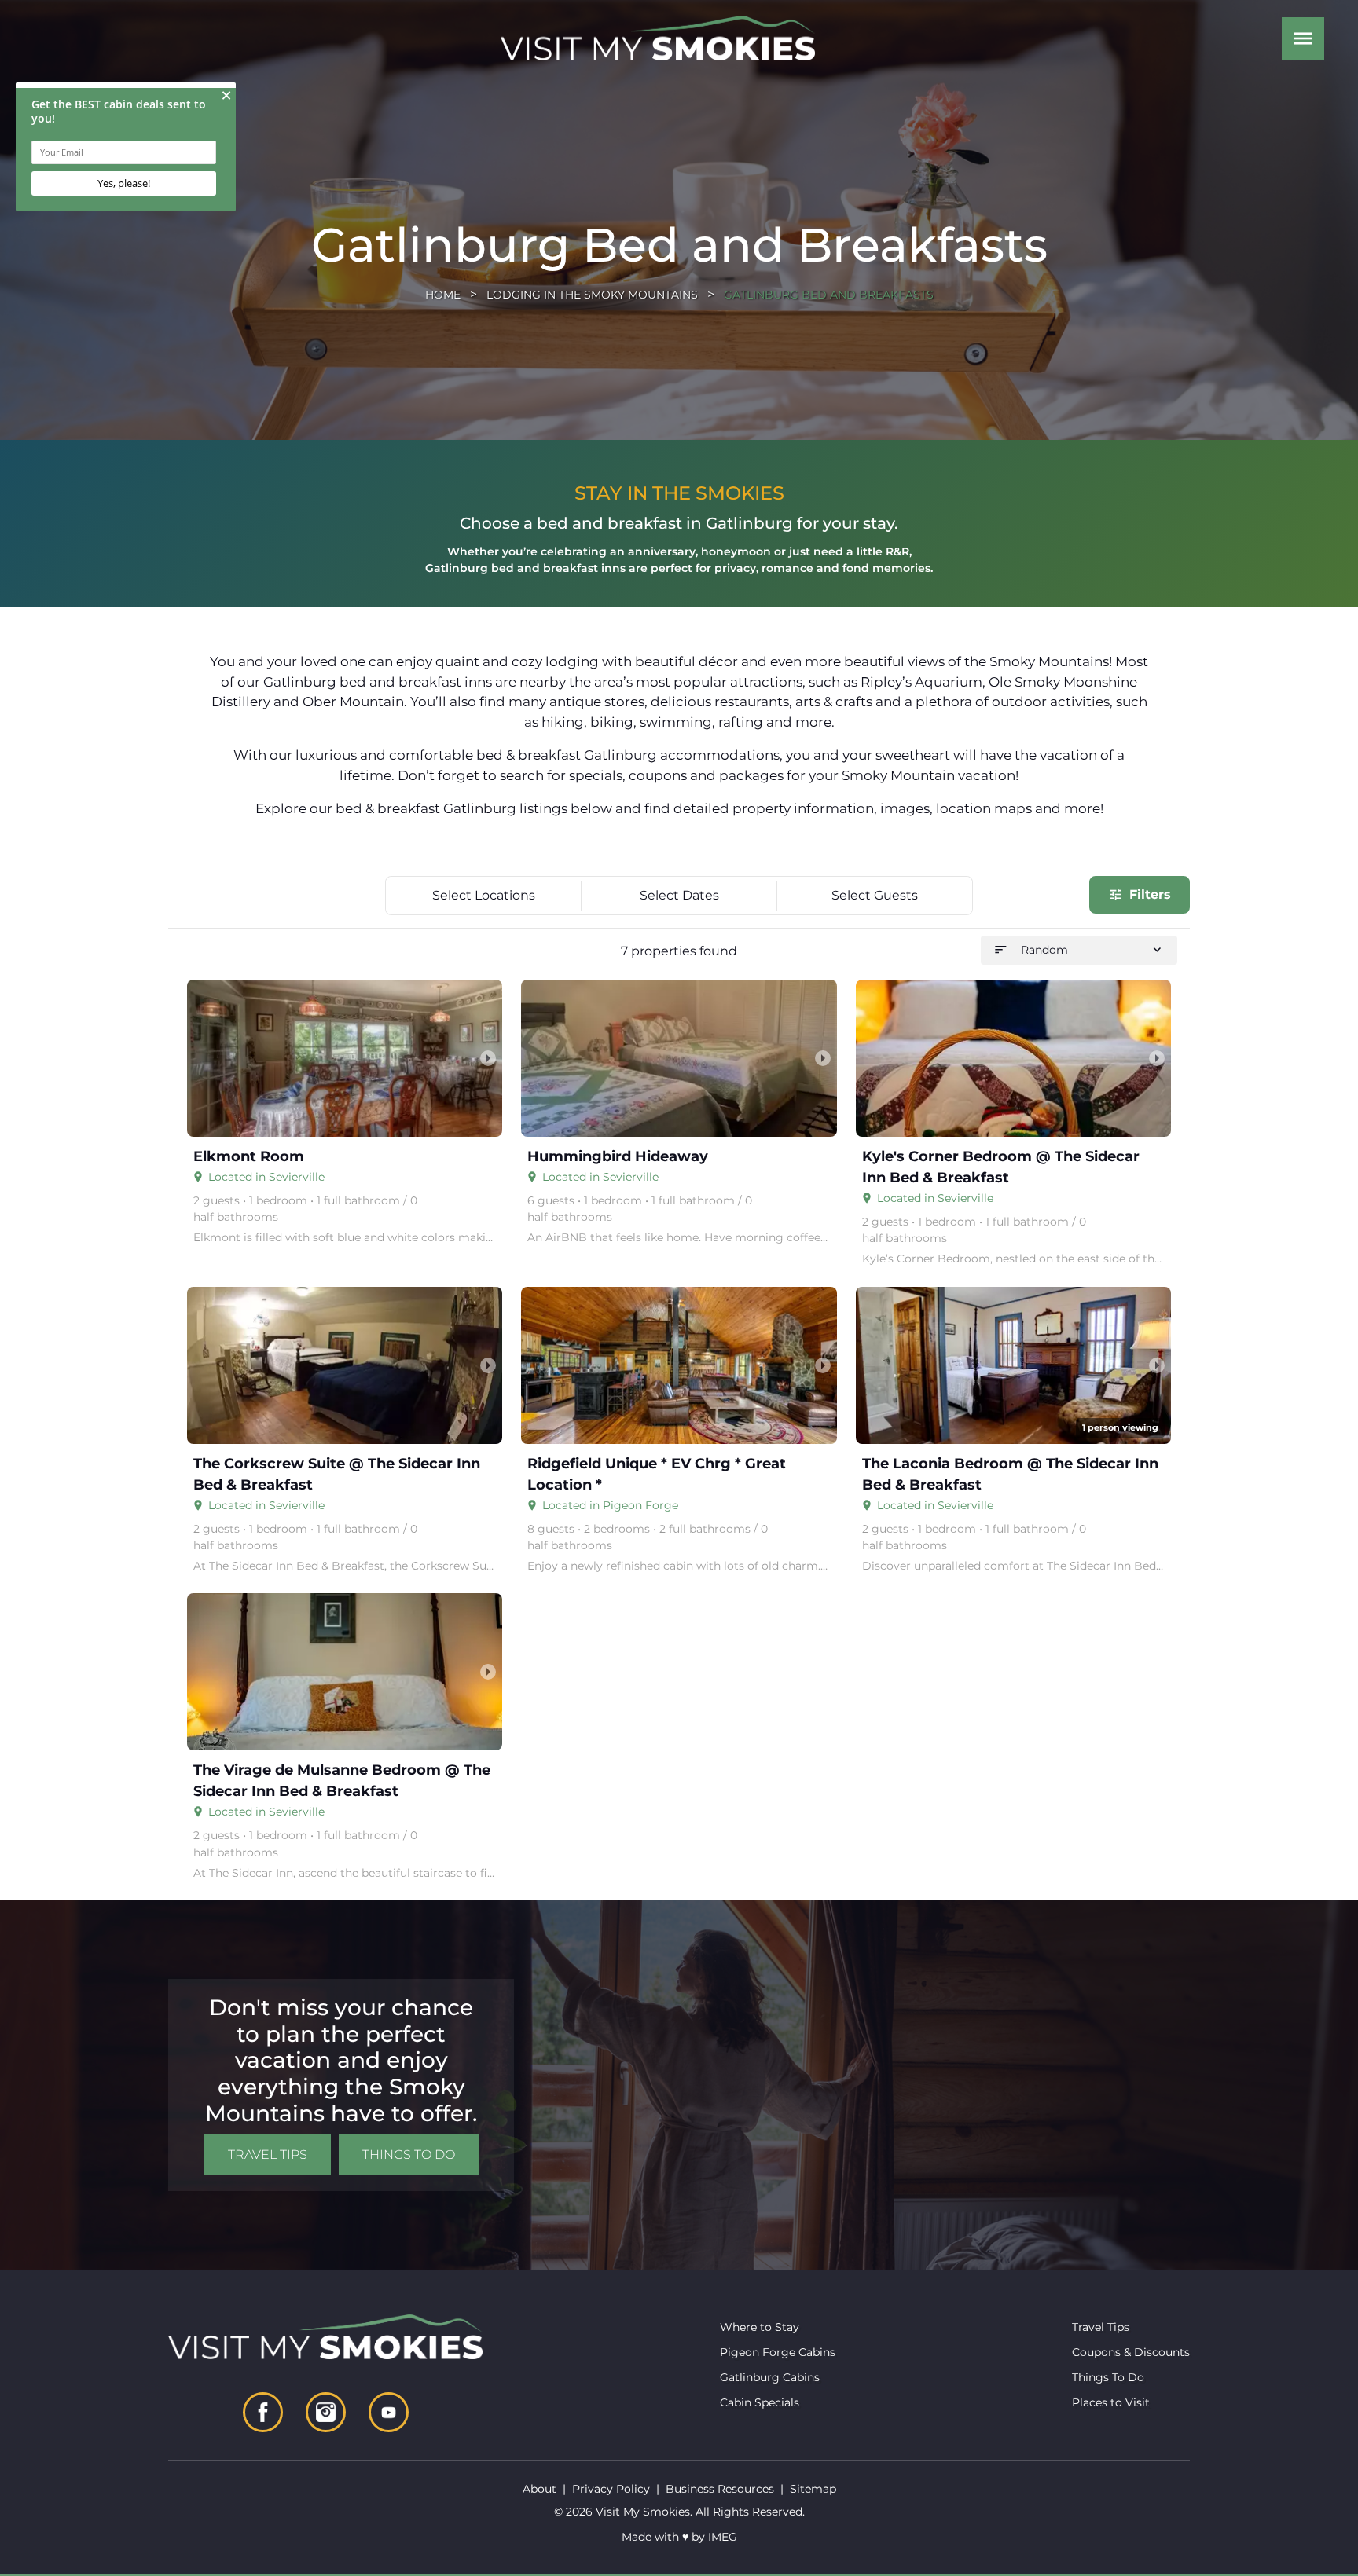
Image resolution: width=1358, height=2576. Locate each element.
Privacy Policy (611, 2489)
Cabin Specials (760, 2402)
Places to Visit (1111, 2402)
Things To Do (1108, 2377)
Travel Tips (268, 2155)
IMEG (723, 2537)
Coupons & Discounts (1131, 2352)
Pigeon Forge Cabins (778, 2352)
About (540, 2489)
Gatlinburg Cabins (770, 2377)
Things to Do (409, 2155)
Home (443, 295)
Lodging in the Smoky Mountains (592, 295)
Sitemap (813, 2489)
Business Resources (720, 2489)
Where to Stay (760, 2327)
